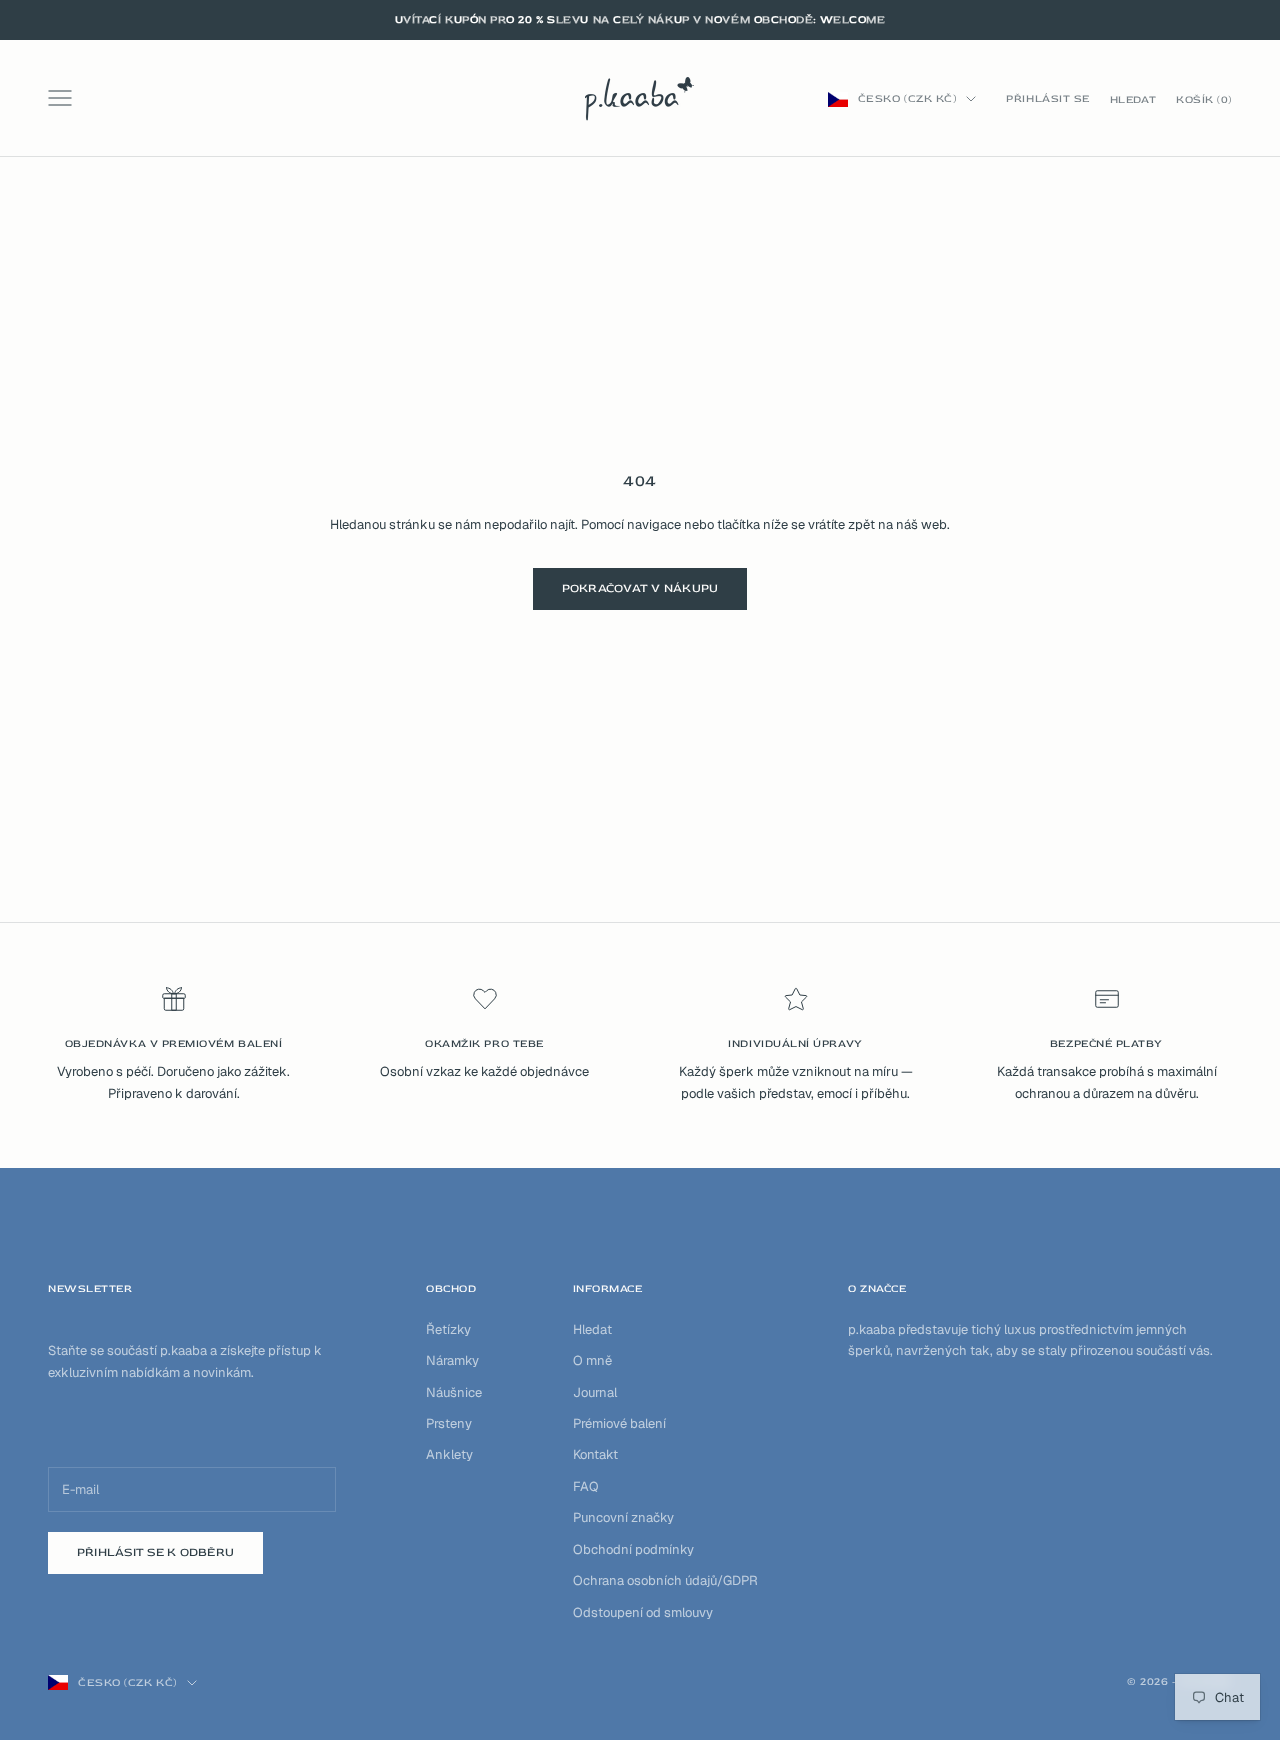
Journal (595, 1392)
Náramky (452, 1360)
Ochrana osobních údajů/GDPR (665, 1580)
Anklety (449, 1454)
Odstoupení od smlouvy (643, 1612)
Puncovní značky (623, 1517)
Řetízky (448, 1329)
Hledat (592, 1329)
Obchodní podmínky (633, 1549)
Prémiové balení (619, 1423)
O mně (592, 1360)
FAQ (586, 1486)
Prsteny (449, 1423)
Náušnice (454, 1392)
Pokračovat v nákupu (640, 588)
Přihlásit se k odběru (155, 1552)
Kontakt (595, 1454)
